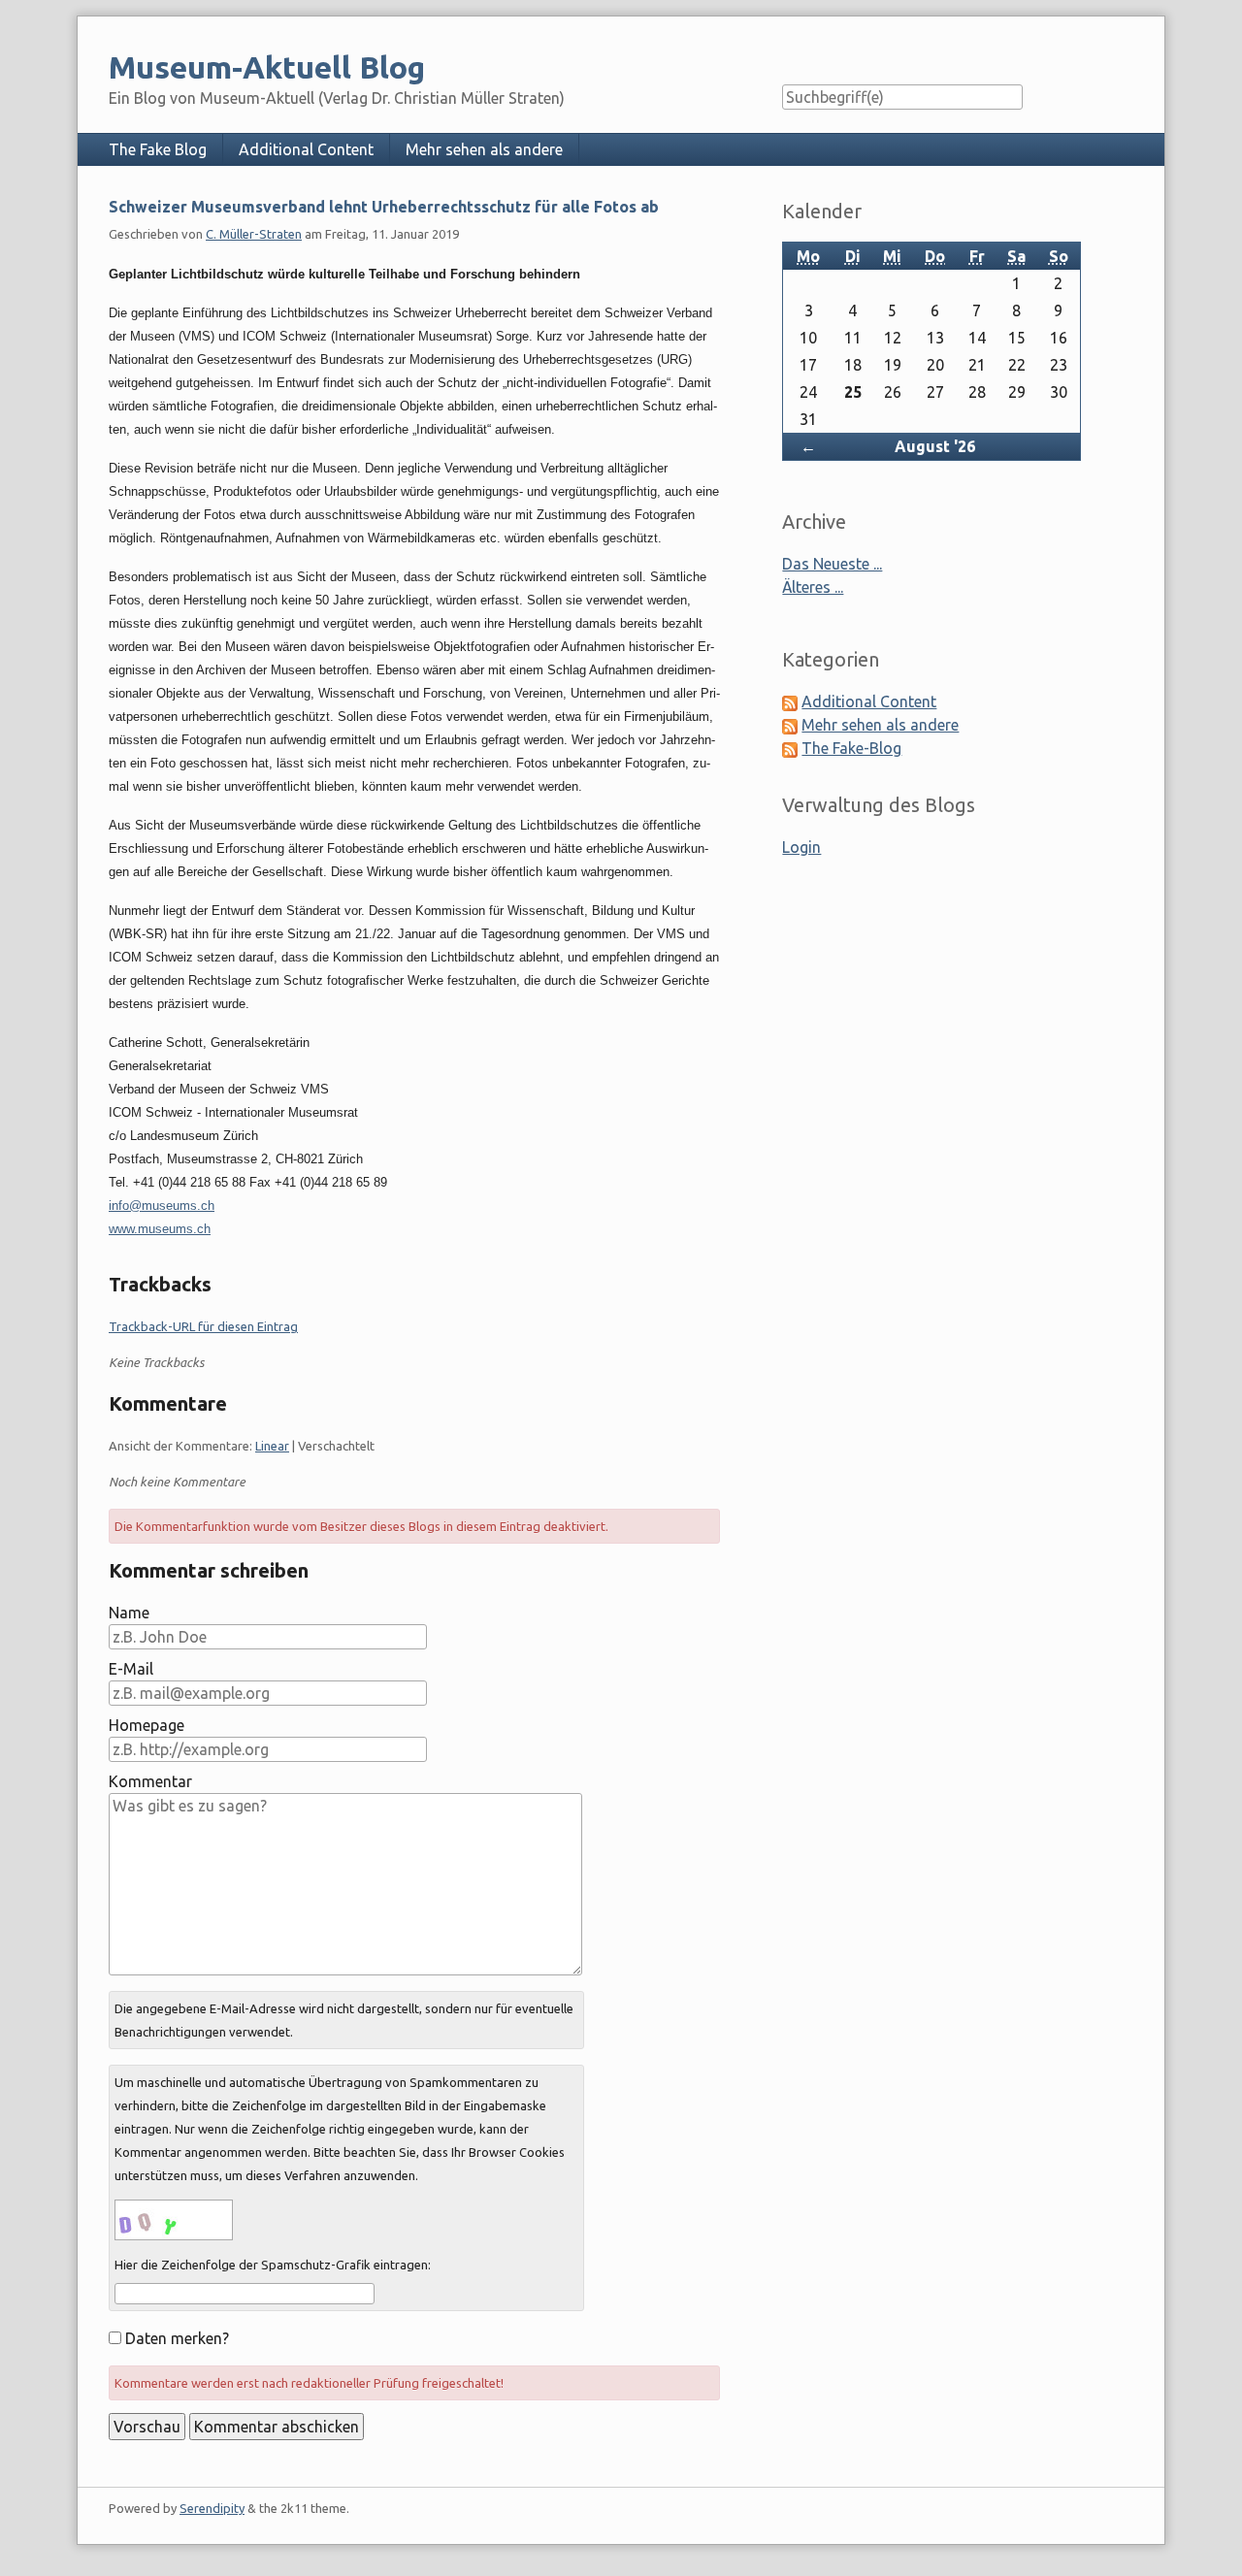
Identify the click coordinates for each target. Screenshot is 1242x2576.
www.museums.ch (160, 1229)
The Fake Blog (158, 149)
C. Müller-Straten (254, 234)
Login (801, 847)
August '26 (935, 446)
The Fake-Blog (851, 748)
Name (129, 1613)
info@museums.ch (162, 1206)
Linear (272, 1446)
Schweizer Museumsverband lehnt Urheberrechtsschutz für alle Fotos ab (384, 207)
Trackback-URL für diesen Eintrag (203, 1326)
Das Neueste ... (832, 564)
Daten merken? (177, 2338)
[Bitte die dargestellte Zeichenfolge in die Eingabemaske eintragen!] (174, 2220)
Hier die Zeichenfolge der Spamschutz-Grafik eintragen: (273, 2265)
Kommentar (150, 1781)
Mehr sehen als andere (484, 149)
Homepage (147, 1725)
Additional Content (306, 149)
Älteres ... (813, 587)
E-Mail (131, 1669)
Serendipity (212, 2508)
